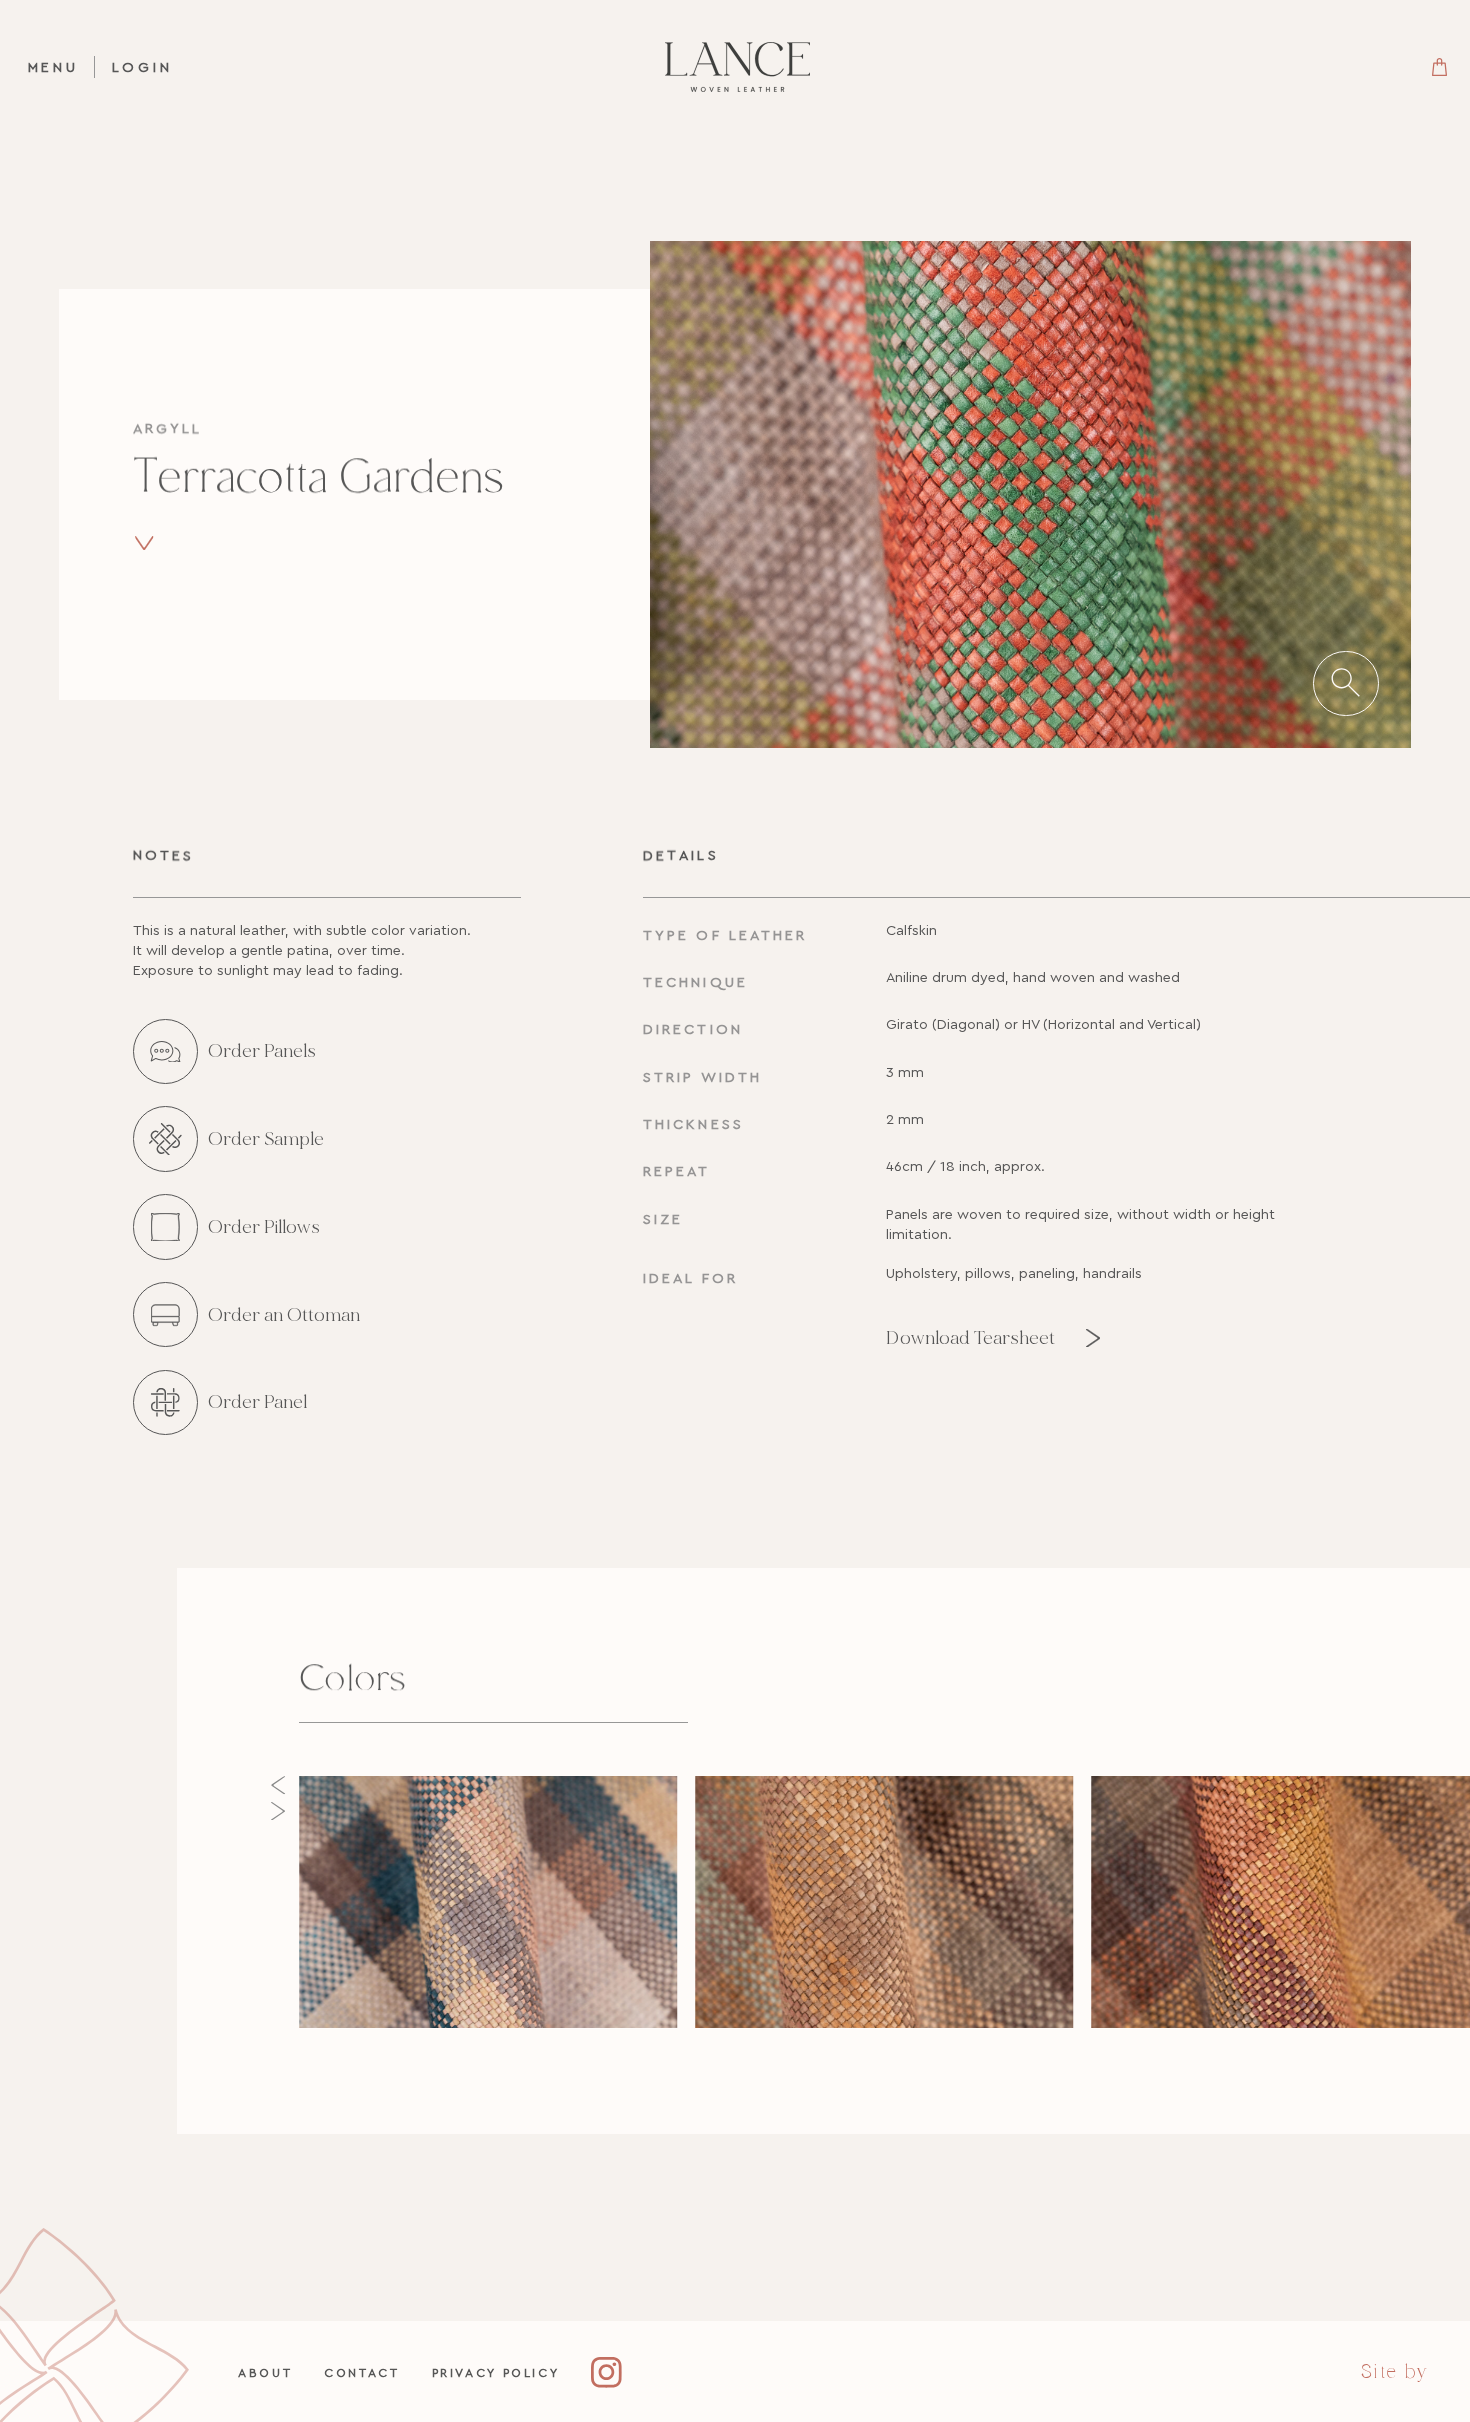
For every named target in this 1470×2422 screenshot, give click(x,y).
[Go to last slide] (278, 1785)
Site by (1394, 2372)
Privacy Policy (496, 2372)
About (265, 2372)
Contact (361, 2372)
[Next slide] (278, 1811)
